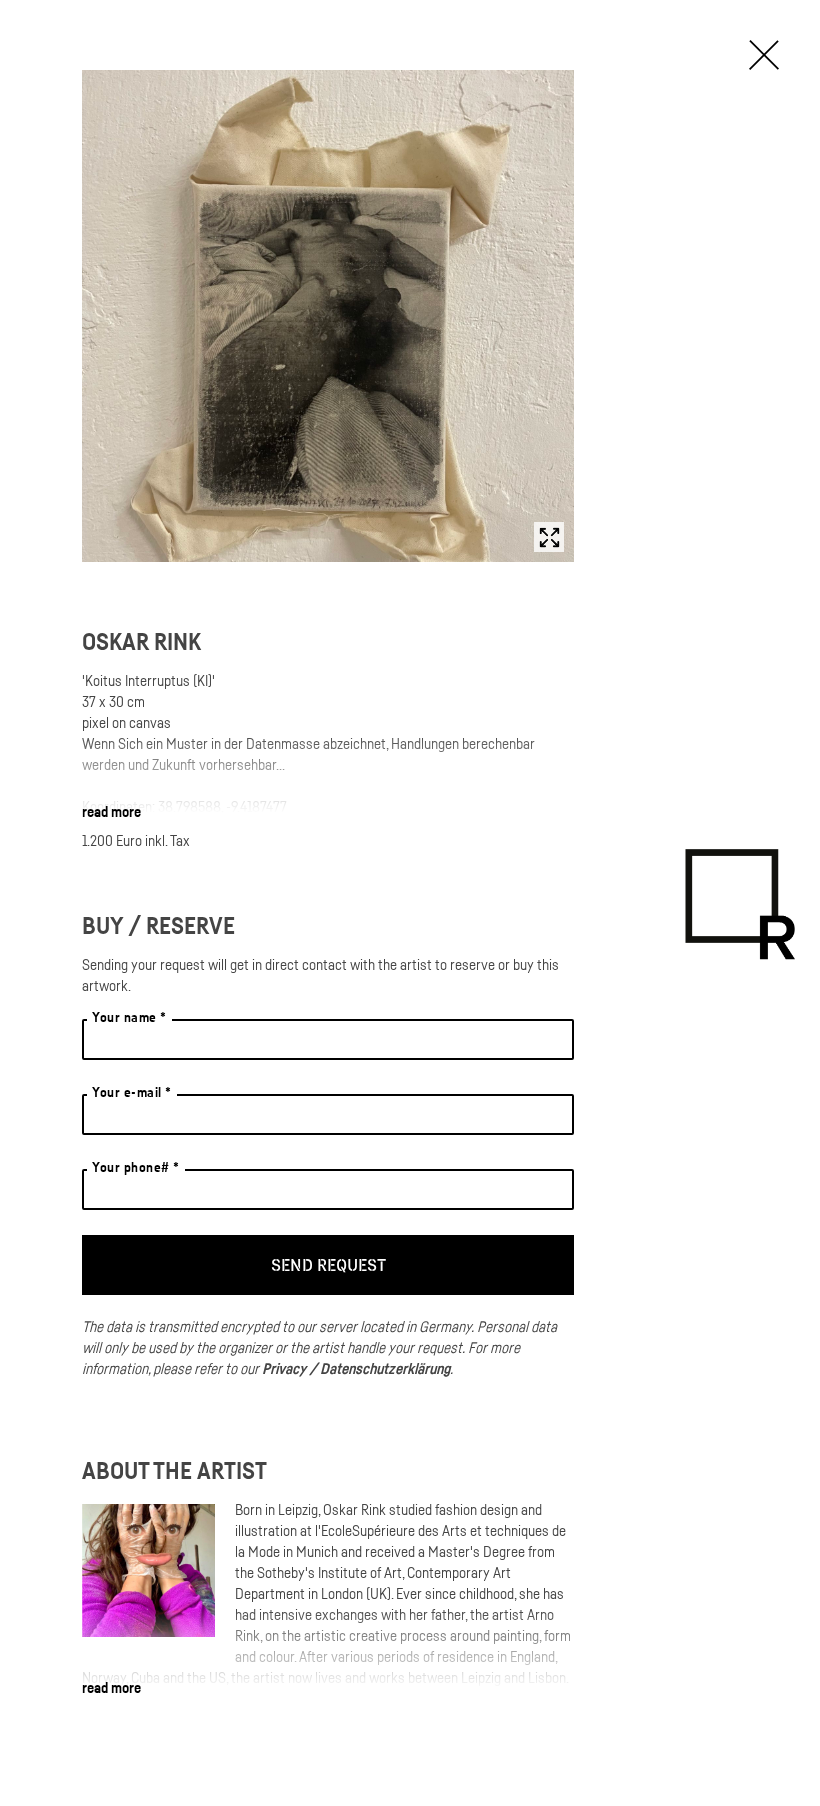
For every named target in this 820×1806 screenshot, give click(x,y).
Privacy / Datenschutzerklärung (356, 1368)
